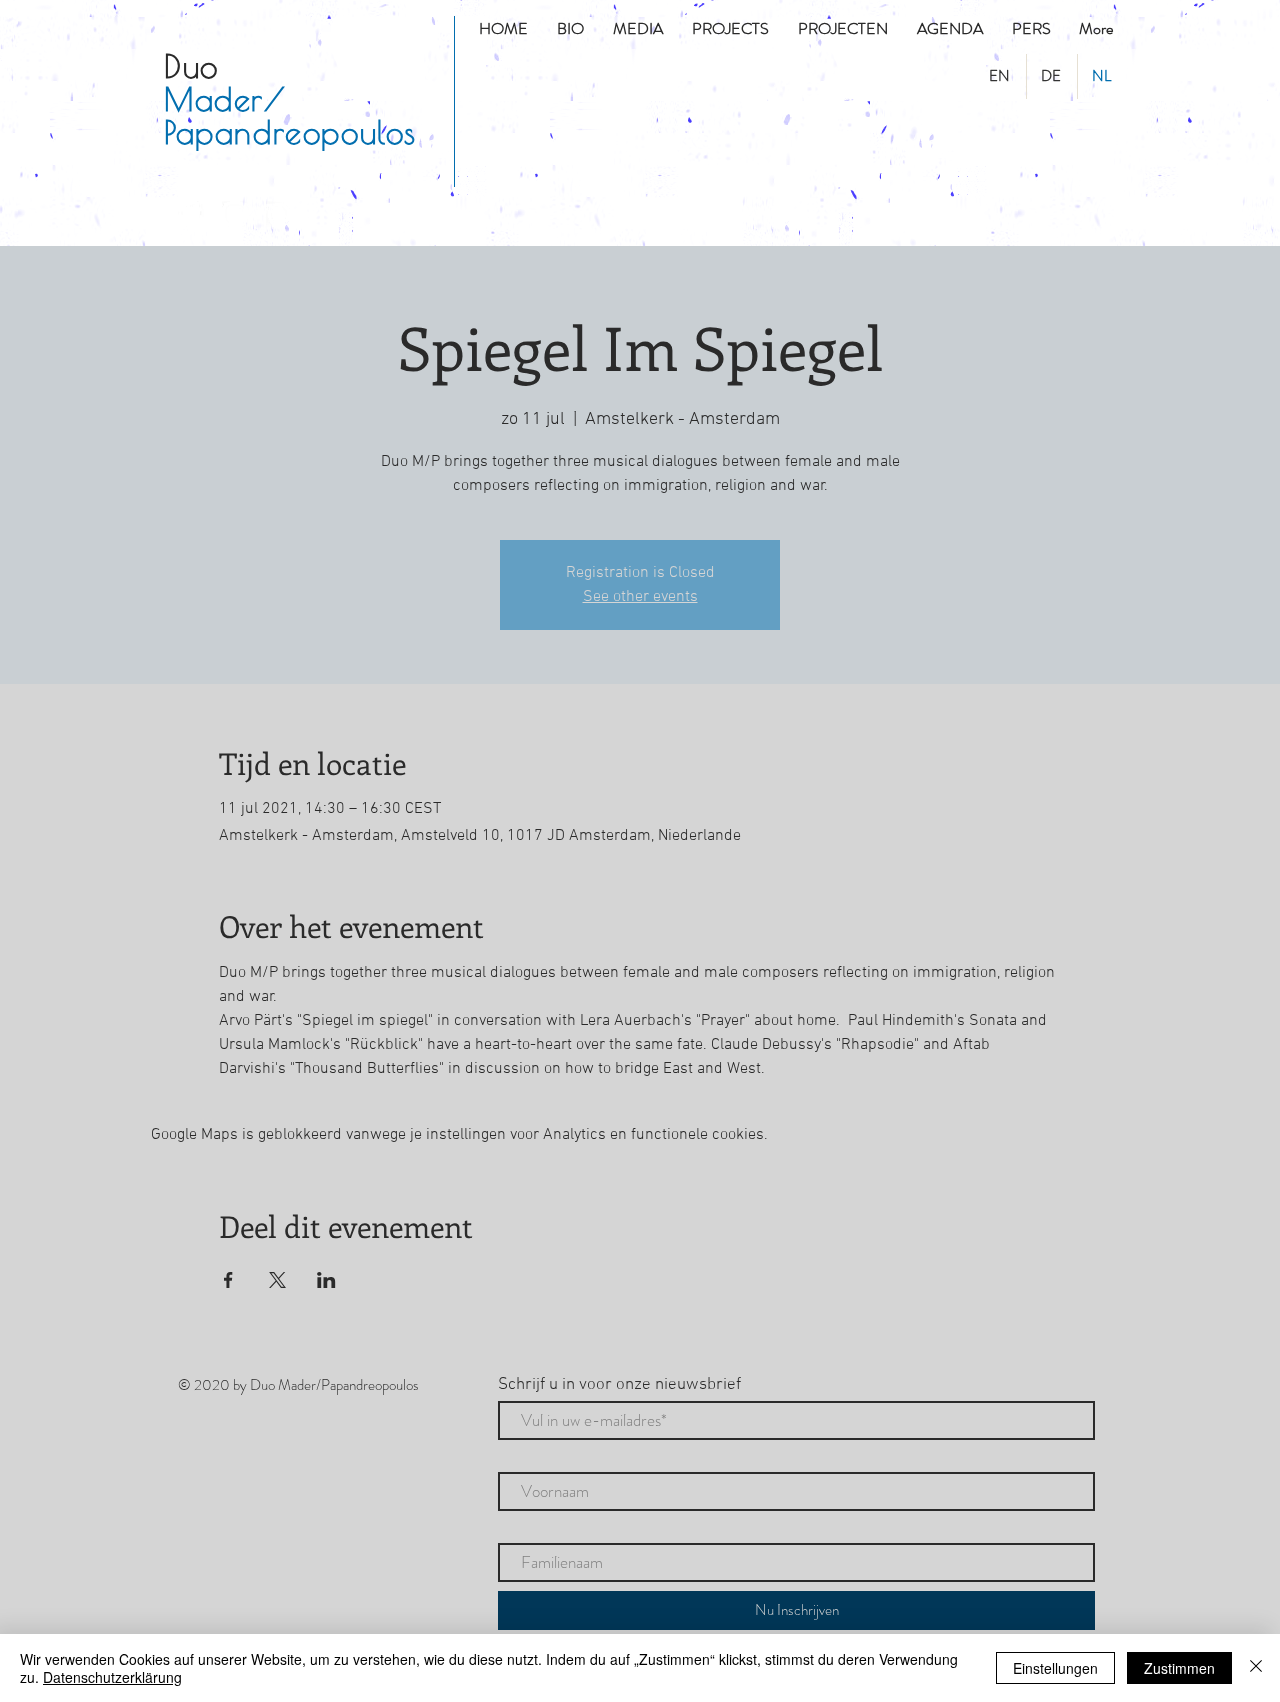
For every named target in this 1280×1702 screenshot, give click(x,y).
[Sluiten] (1256, 1668)
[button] (733, 28)
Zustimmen (1179, 1668)
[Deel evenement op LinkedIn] (326, 1280)
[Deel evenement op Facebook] (228, 1280)
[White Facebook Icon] (191, 214)
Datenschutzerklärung (112, 1677)
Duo (191, 66)
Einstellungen (1055, 1668)
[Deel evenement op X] (277, 1280)
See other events (640, 597)
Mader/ (225, 99)
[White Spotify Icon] (279, 214)
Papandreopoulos (290, 132)
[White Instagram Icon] (235, 214)
